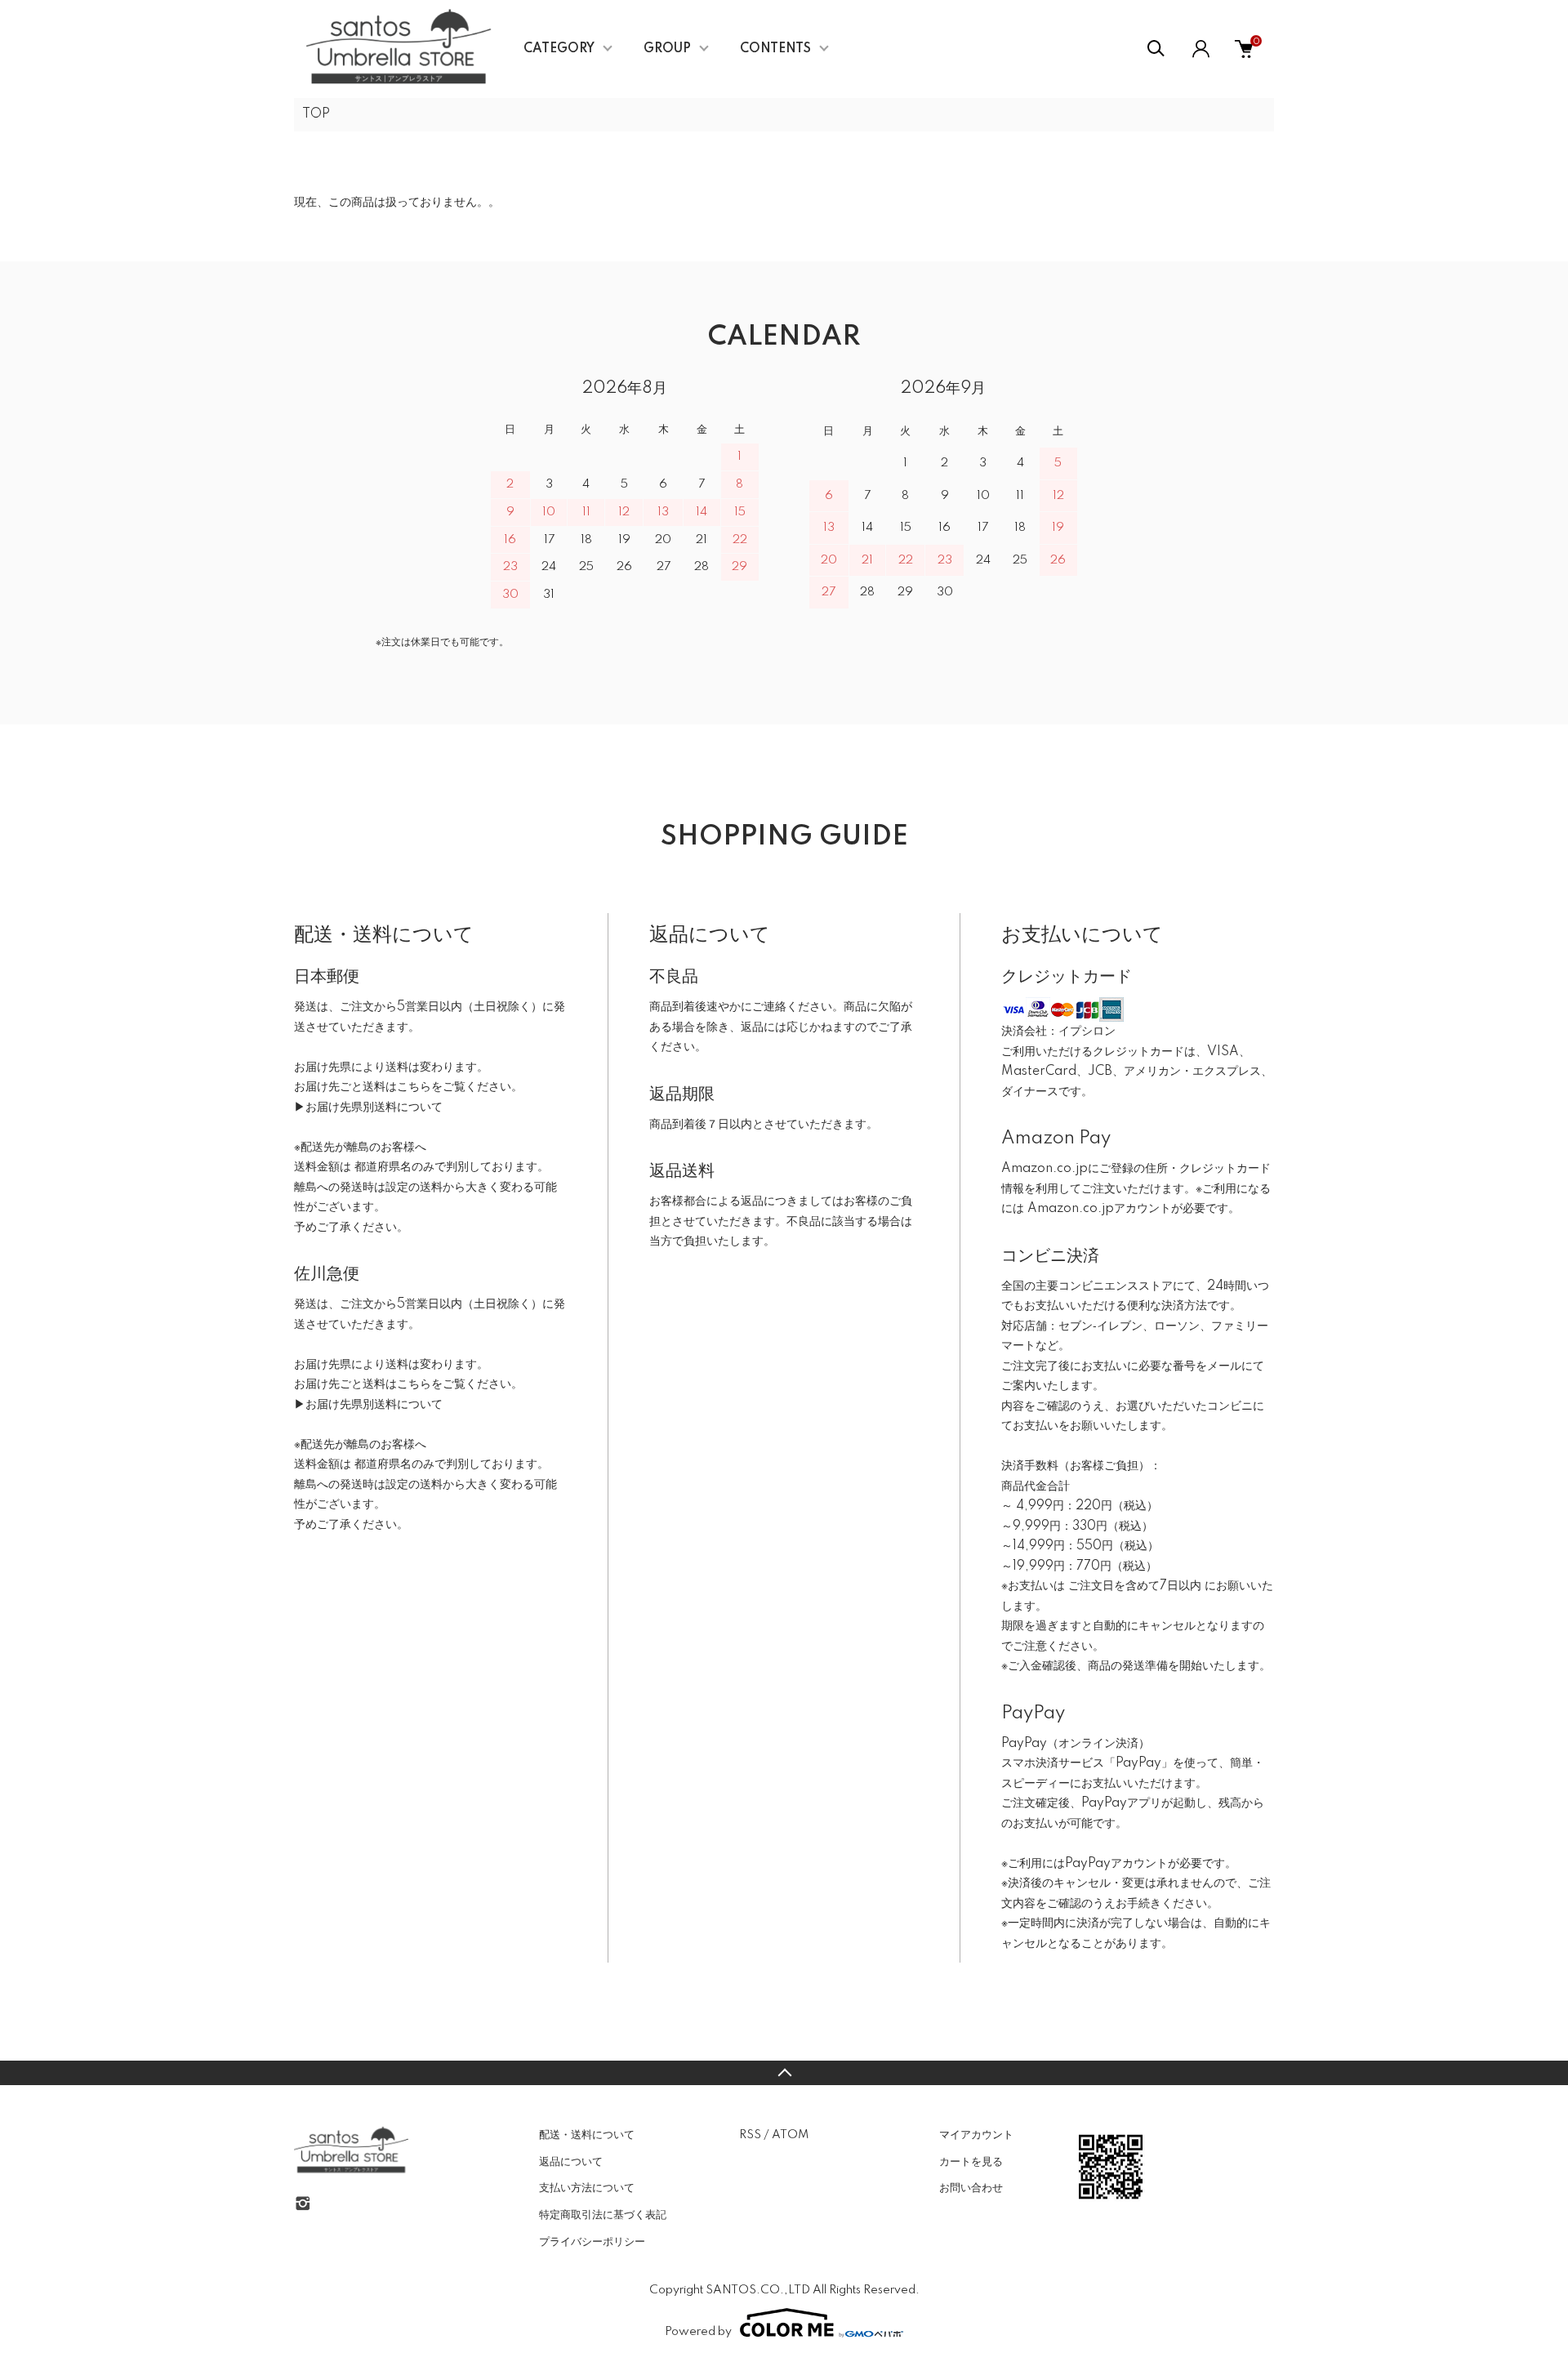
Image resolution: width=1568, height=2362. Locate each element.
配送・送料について (587, 2135)
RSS (750, 2135)
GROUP (667, 49)
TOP (316, 114)
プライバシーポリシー (592, 2242)
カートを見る (971, 2162)
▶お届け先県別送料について (368, 1107)
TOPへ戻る (784, 2073)
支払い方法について (587, 2188)
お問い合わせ (971, 2188)
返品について (571, 2162)
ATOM (790, 2135)
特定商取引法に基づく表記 (603, 2215)
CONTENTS (775, 49)
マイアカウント (976, 2135)
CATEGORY (559, 49)
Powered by (698, 2332)
